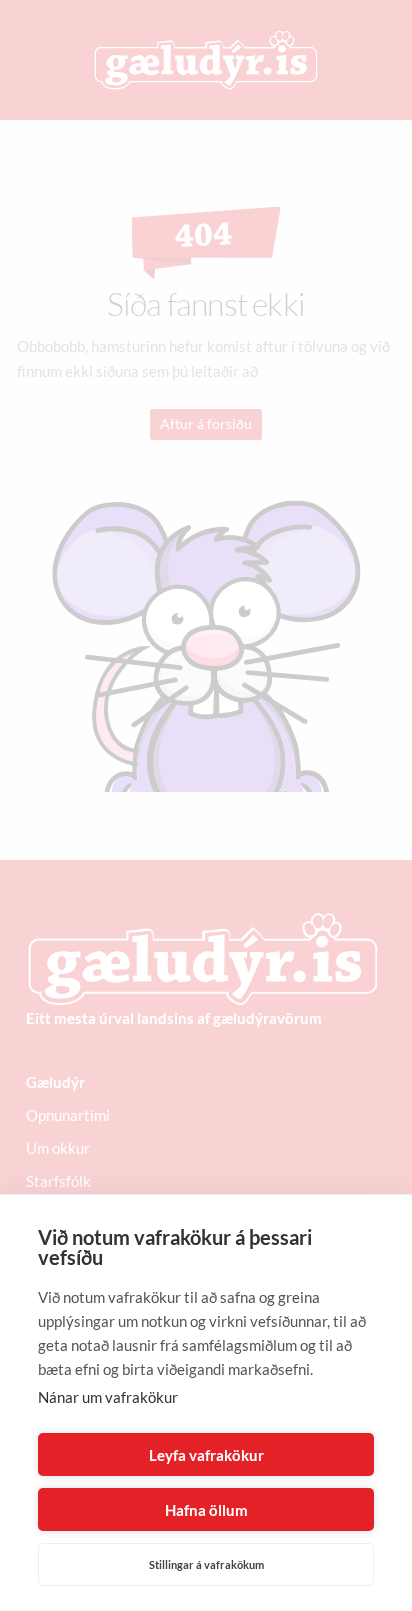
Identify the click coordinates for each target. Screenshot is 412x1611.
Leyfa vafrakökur (206, 1455)
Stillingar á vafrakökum (206, 1564)
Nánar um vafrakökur (108, 1397)
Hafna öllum (206, 1510)
